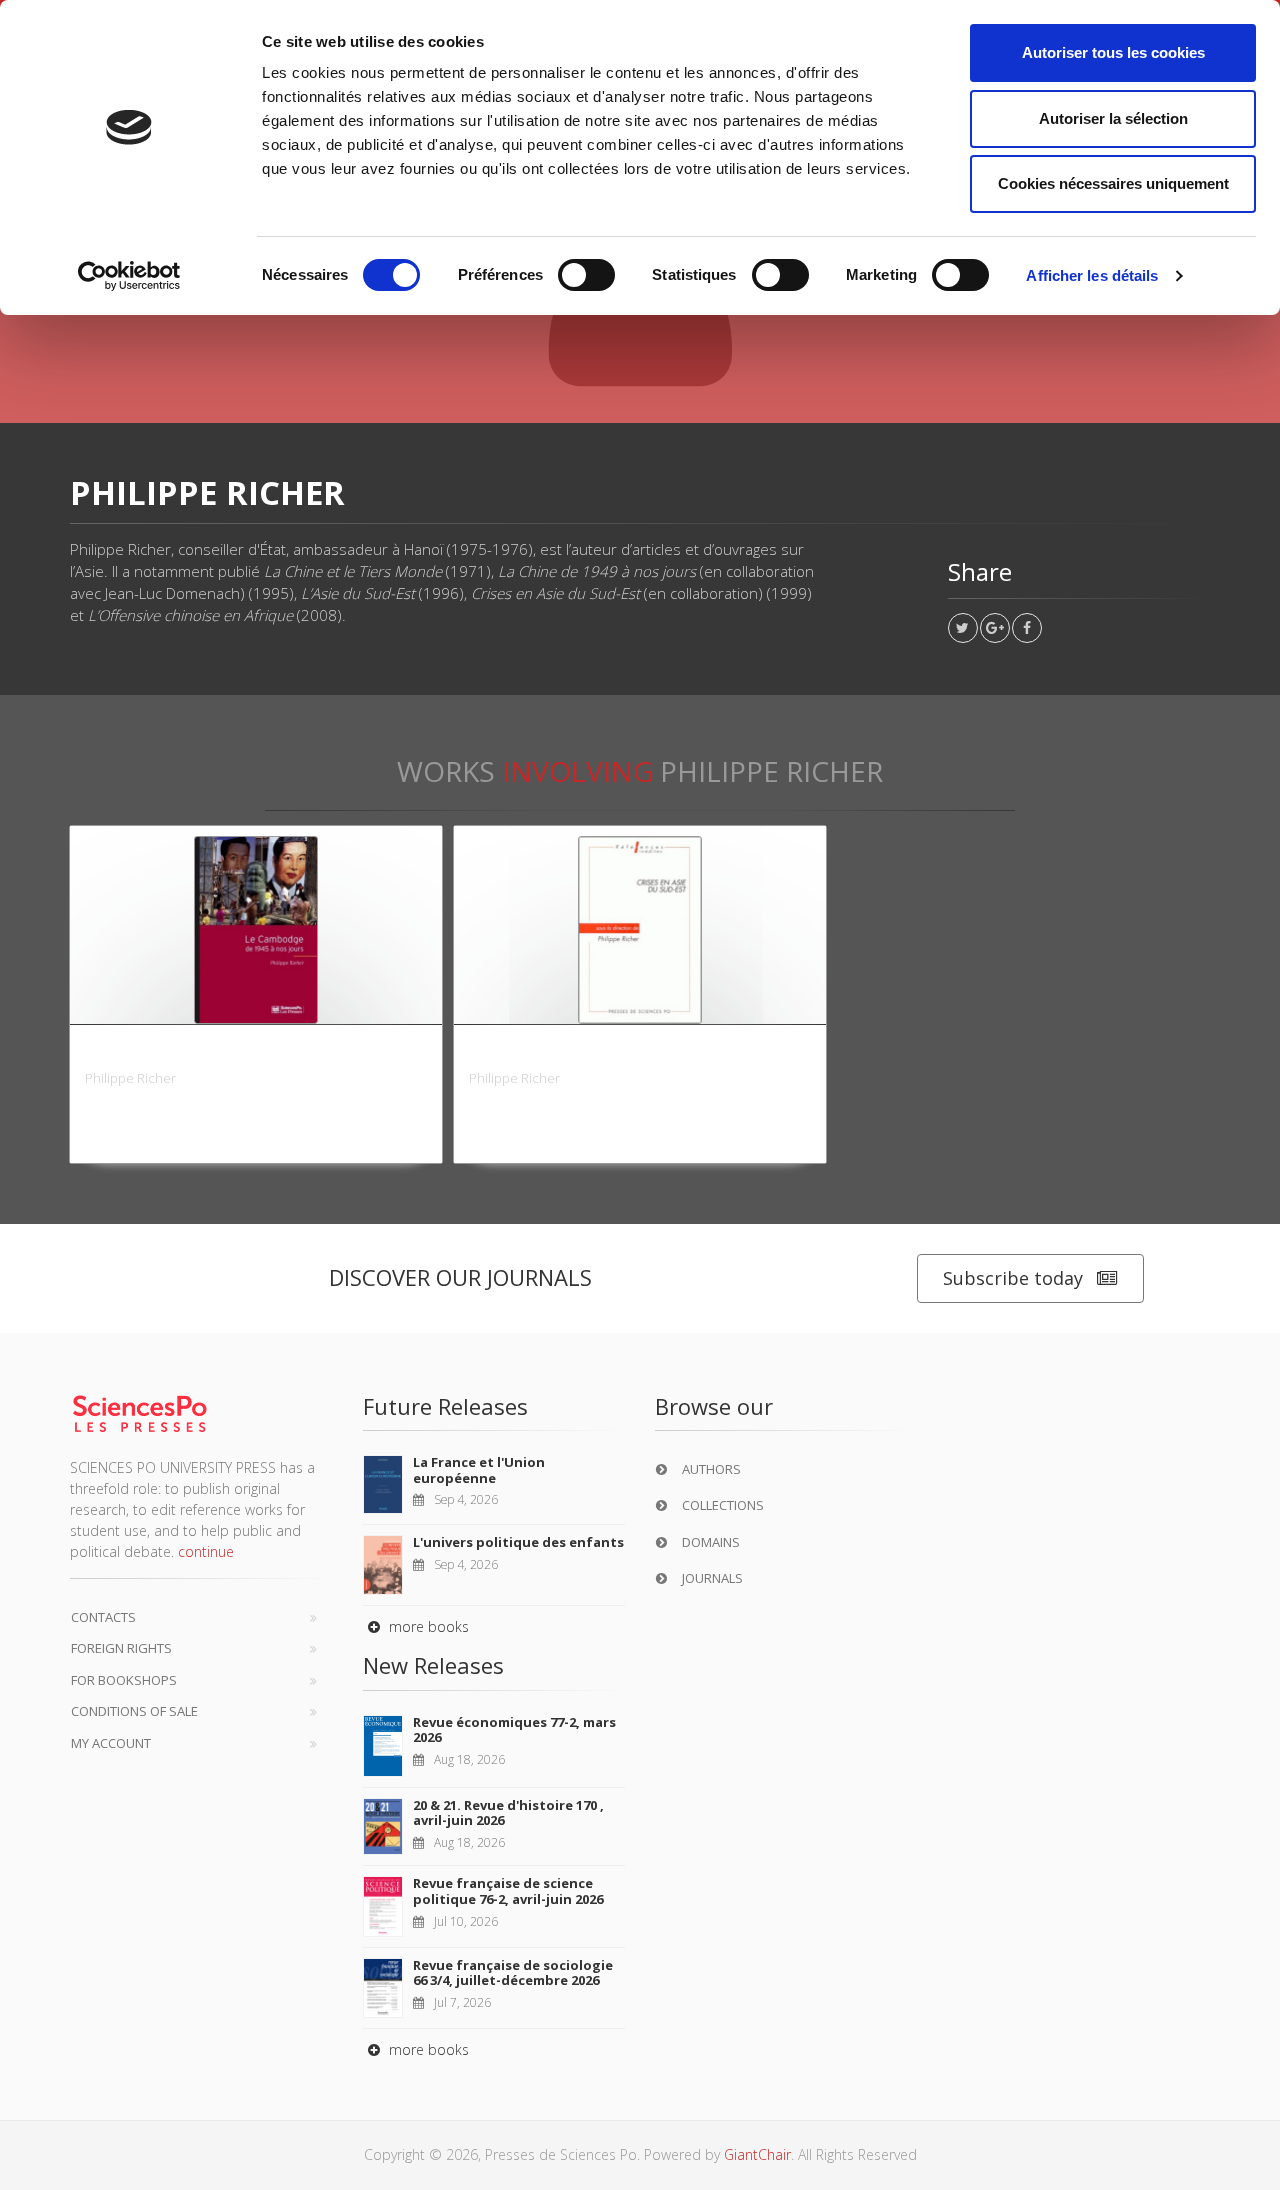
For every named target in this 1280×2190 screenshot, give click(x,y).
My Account (111, 1743)
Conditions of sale (134, 1711)
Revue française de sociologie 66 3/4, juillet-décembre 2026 (513, 1973)
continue (206, 1551)
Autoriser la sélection (1113, 118)
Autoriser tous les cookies (1113, 52)
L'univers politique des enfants (518, 1542)
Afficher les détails (1092, 275)
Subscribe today (1013, 1278)
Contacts (103, 1617)
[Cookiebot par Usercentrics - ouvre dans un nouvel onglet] (129, 276)
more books (427, 1626)
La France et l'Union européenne (479, 1470)
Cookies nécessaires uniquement (1113, 183)
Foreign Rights (121, 1648)
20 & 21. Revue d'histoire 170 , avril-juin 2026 (508, 1813)
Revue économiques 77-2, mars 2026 (514, 1730)
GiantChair (757, 2154)
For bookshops (124, 1680)
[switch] (586, 275)
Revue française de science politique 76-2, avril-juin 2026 (508, 1891)
